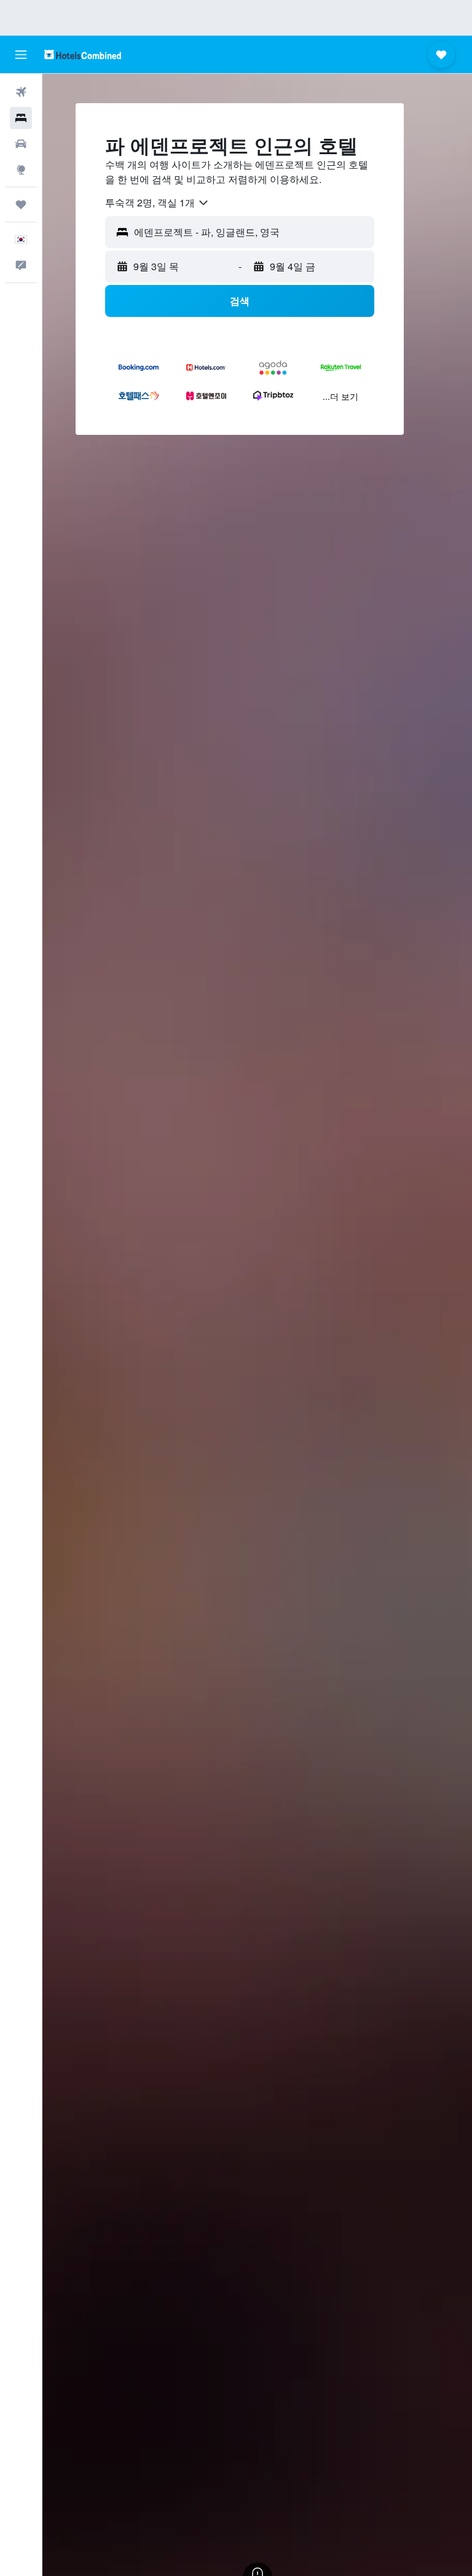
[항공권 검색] (21, 92)
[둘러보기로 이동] (21, 170)
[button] (21, 55)
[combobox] (157, 203)
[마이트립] (21, 205)
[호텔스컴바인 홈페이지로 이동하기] (83, 54)
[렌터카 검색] (21, 144)
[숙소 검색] (21, 118)
